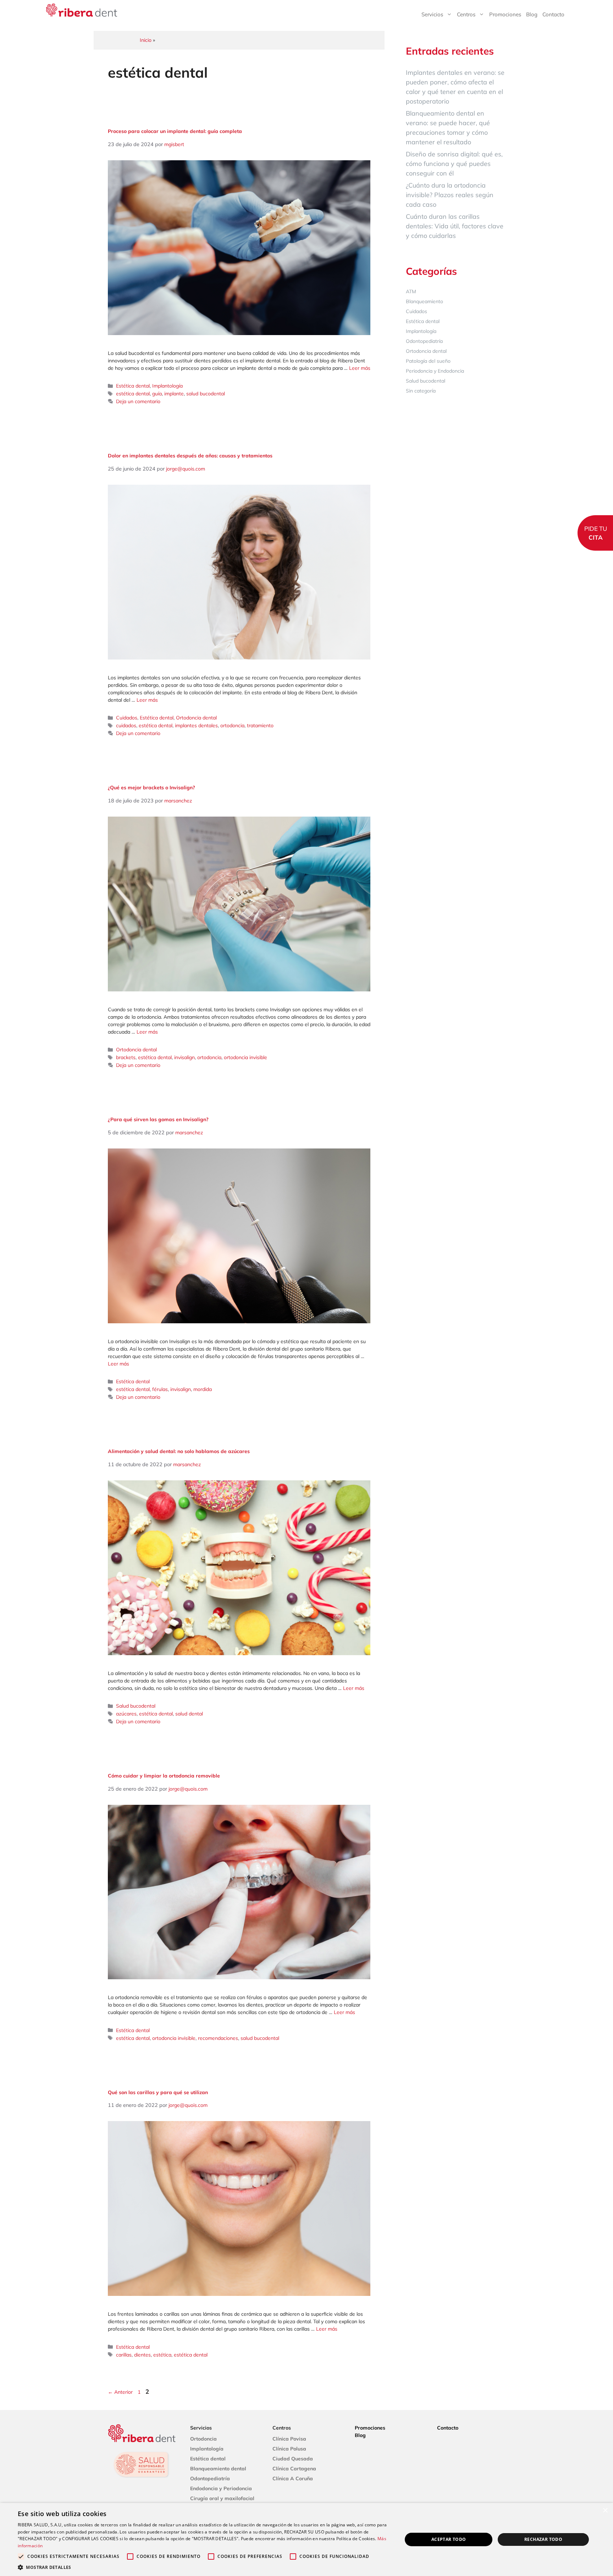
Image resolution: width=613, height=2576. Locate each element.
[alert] (306, 2539)
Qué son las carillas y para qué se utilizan (158, 2092)
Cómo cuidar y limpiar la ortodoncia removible (164, 1776)
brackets (126, 1057)
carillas (124, 2355)
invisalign (184, 1057)
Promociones (505, 14)
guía (157, 394)
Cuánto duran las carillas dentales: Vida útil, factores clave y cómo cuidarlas (455, 226)
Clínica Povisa (289, 2439)
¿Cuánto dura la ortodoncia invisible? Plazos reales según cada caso (450, 195)
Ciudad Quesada (293, 2459)
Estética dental (133, 386)
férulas (160, 1389)
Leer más (360, 368)
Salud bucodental (136, 1706)
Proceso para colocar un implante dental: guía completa (175, 131)
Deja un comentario (138, 401)
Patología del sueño (428, 361)
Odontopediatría (424, 341)
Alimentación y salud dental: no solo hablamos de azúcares (179, 1451)
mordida (203, 1389)
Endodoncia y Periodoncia (221, 2488)
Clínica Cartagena (294, 2469)
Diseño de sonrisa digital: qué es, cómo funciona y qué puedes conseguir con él (454, 164)
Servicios (432, 14)
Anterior (120, 2392)
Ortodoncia (203, 2439)
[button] (204, 2567)
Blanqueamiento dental (218, 2469)
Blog (532, 14)
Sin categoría (421, 391)
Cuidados (127, 718)
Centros (466, 14)
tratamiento (260, 725)
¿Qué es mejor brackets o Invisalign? (151, 788)
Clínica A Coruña (293, 2478)
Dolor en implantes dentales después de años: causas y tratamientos (190, 456)
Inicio (146, 40)
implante (174, 394)
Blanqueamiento (424, 301)
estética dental (133, 394)
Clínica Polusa (289, 2449)
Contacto (553, 14)
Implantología (167, 386)
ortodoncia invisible (245, 1057)
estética (162, 2355)
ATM (411, 291)
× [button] (605, 2511)
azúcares (126, 1714)
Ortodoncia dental (196, 718)
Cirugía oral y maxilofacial (222, 2498)
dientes (142, 2355)
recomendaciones (218, 2038)
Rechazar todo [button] (543, 2539)
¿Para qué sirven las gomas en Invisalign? (158, 1119)
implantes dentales (196, 725)
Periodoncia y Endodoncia (435, 371)
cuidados (126, 725)
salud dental (189, 1714)
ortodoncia (232, 725)
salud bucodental (206, 394)
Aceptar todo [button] (449, 2539)
